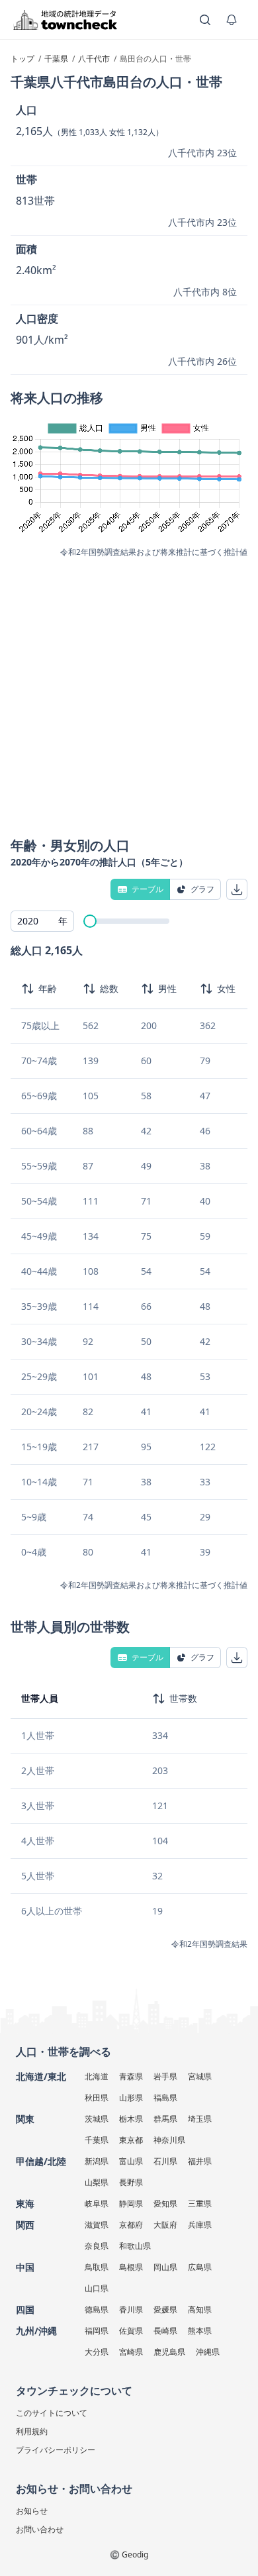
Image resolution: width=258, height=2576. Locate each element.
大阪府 (165, 2225)
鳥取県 (97, 2267)
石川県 (165, 2161)
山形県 (131, 2098)
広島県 (200, 2267)
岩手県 (165, 2076)
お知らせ (32, 2511)
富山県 (131, 2161)
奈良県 (97, 2246)
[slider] (90, 921)
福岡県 (97, 2331)
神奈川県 (169, 2140)
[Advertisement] (129, 693)
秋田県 (97, 2098)
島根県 (131, 2267)
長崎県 (165, 2331)
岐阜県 (97, 2204)
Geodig (135, 2554)
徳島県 (97, 2309)
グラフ (202, 889)
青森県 (131, 2076)
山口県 (97, 2288)
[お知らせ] (232, 20)
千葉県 (97, 2140)
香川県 (131, 2309)
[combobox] (42, 921)
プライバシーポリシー (56, 2450)
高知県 (200, 2309)
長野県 (131, 2182)
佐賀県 (131, 2331)
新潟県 (97, 2161)
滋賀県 (97, 2225)
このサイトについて (52, 2413)
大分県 (97, 2352)
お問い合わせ (40, 2529)
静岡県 (131, 2204)
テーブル (148, 889)
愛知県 (165, 2204)
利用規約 (32, 2431)
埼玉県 (200, 2119)
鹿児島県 (169, 2352)
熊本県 (200, 2331)
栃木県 (131, 2119)
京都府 (131, 2225)
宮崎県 (131, 2352)
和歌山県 (135, 2246)
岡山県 (165, 2267)
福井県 (200, 2161)
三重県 (200, 2204)
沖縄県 (208, 2352)
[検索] (205, 20)
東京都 (131, 2140)
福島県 (165, 2098)
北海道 (97, 2076)
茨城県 (97, 2119)
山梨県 (97, 2182)
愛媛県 (165, 2309)
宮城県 (200, 2076)
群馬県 (165, 2119)
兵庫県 (200, 2225)
